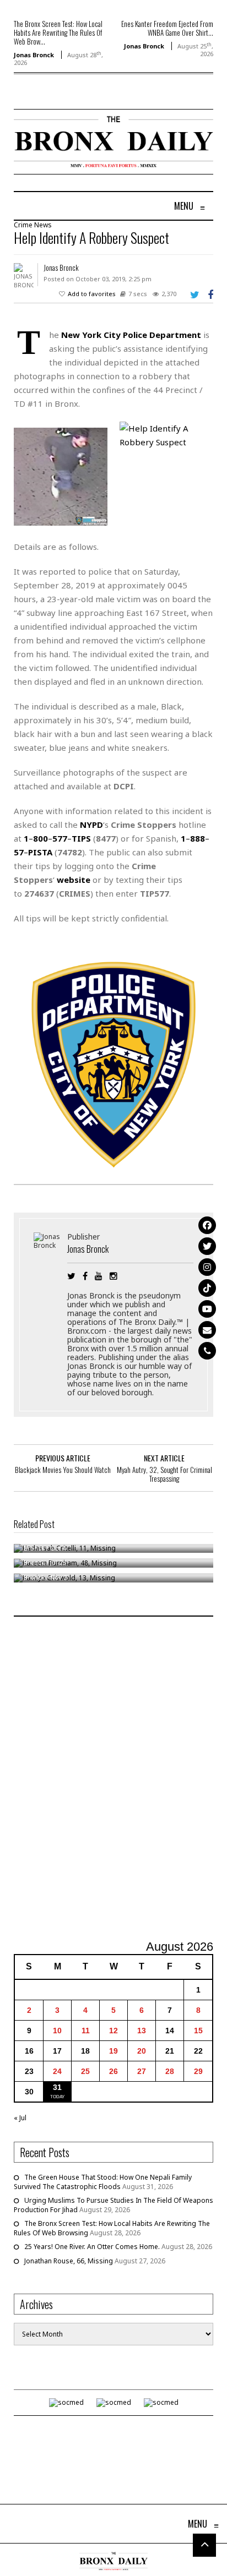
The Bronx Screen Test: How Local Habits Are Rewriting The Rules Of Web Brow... (58, 32)
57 (19, 852)
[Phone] (207, 1351)
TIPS (81, 838)
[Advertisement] (113, 1780)
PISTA (40, 852)
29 (198, 2071)
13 (142, 2031)
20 (142, 2051)
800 (40, 838)
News (43, 225)
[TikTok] (207, 1288)
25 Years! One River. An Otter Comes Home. (92, 2247)
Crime (23, 225)
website (74, 880)
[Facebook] (207, 1225)
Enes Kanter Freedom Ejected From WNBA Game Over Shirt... (167, 28)
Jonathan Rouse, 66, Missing (69, 2261)
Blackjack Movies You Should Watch (63, 1470)
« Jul (20, 2118)
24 (57, 2071)
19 (113, 2051)
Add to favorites (92, 294)
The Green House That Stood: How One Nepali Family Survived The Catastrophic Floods (103, 2182)
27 (142, 2071)
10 (57, 2031)
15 (198, 2031)
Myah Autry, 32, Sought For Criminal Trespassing (164, 1474)
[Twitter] (207, 1246)
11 (86, 2031)
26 (113, 2071)
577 (60, 838)
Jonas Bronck (34, 55)
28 (170, 2071)
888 (198, 838)
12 (113, 2031)
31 (57, 2087)
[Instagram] (207, 1267)
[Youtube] (207, 1309)
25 (85, 2071)
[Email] (207, 1330)
